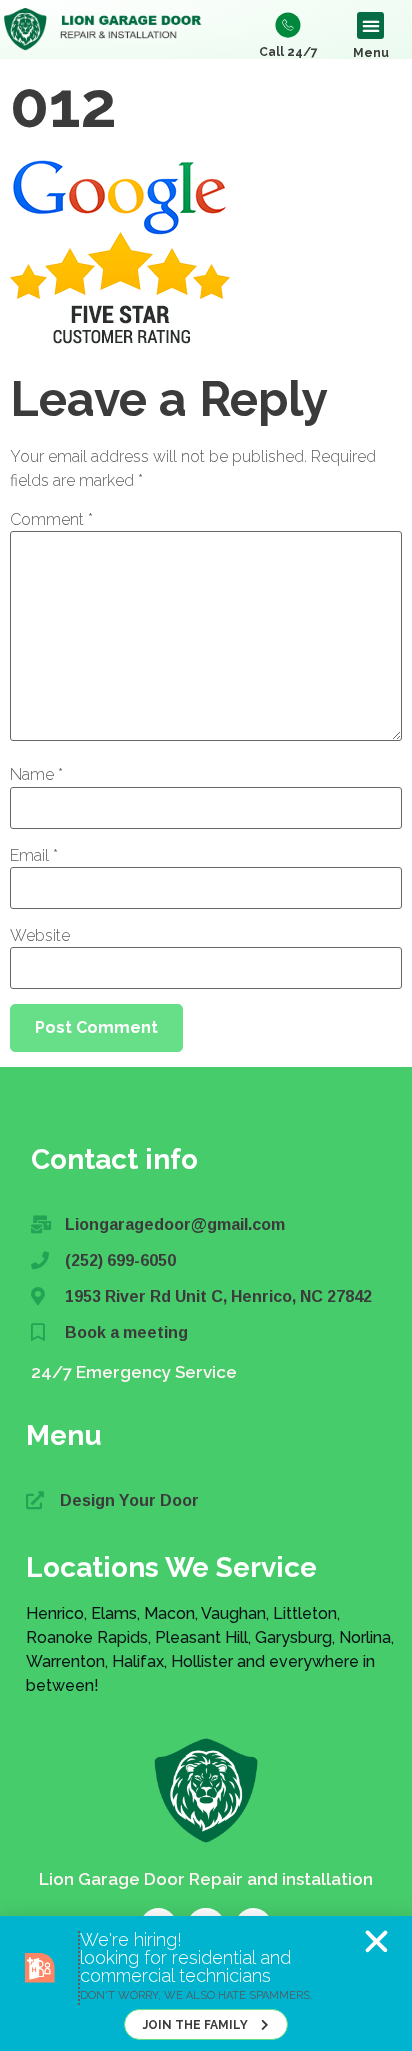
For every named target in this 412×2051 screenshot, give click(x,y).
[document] (206, 1025)
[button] (376, 1941)
